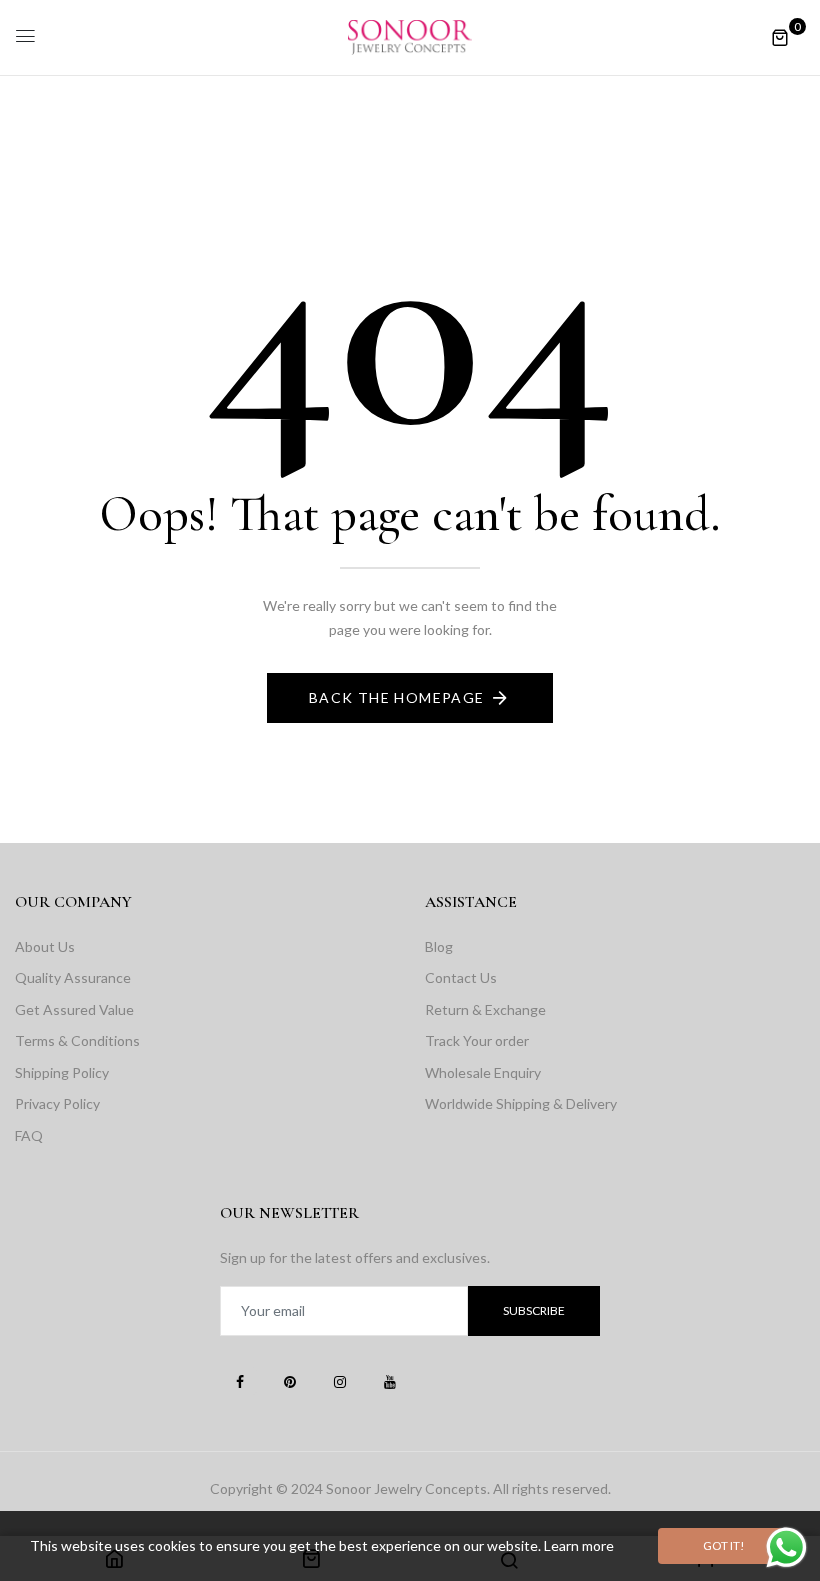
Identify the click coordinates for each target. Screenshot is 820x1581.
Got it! (724, 1545)
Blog (439, 946)
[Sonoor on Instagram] (340, 1381)
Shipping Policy (62, 1072)
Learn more (579, 1545)
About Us (45, 946)
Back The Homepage (397, 697)
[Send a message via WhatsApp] (786, 1547)
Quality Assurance (73, 977)
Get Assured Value (74, 1009)
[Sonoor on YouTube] (390, 1381)
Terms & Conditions (77, 1040)
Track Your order (477, 1040)
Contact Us (461, 977)
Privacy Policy (57, 1103)
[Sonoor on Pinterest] (290, 1381)
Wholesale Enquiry (483, 1072)
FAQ (29, 1135)
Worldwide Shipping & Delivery (521, 1103)
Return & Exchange (485, 1009)
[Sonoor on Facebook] (240, 1381)
